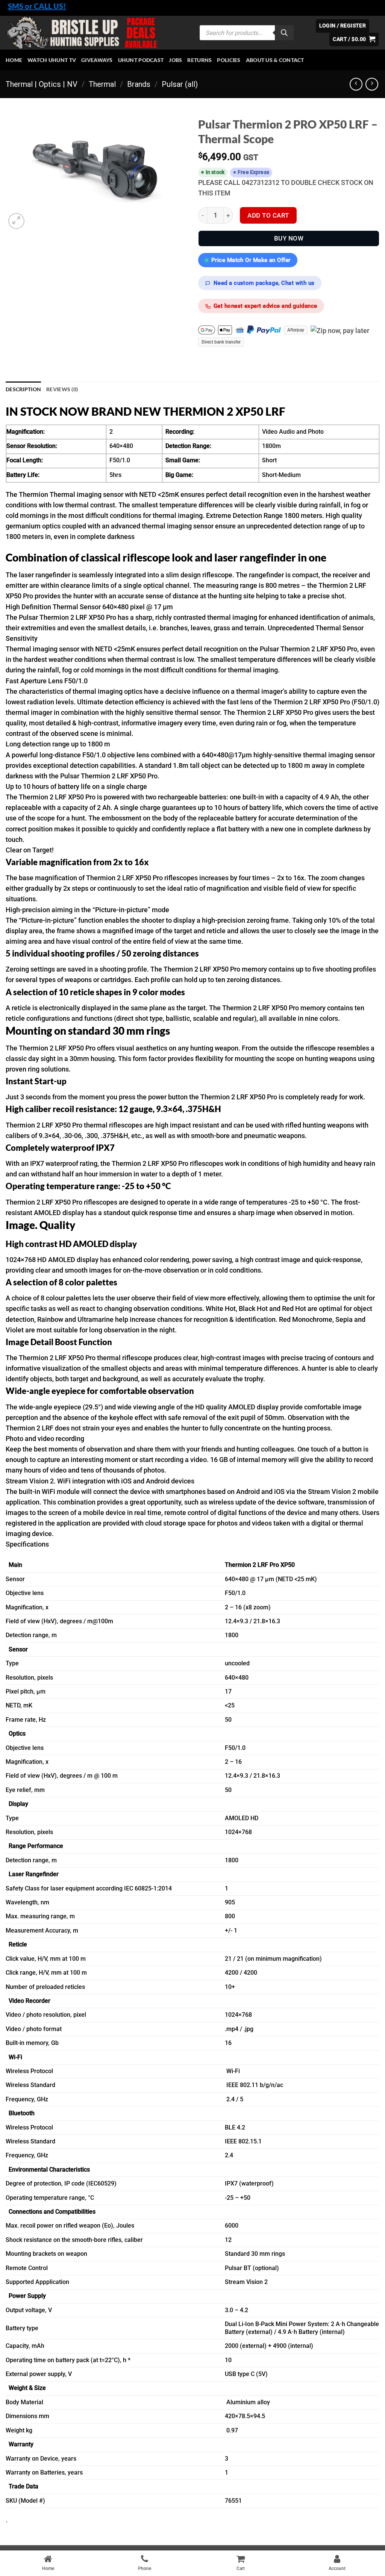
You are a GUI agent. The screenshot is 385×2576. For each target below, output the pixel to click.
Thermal (102, 84)
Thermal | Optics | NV (42, 84)
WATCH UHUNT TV (52, 60)
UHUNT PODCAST (141, 60)
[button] (354, 39)
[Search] (284, 33)
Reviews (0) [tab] (62, 389)
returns (199, 60)
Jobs (175, 60)
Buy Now (289, 238)
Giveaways (97, 60)
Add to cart (268, 215)
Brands (139, 84)
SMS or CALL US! (37, 6)
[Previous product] (372, 84)
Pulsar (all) (180, 84)
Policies (229, 60)
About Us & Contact (275, 60)
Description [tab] (23, 389)
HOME (14, 60)
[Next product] (356, 84)
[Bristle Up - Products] (97, 33)
